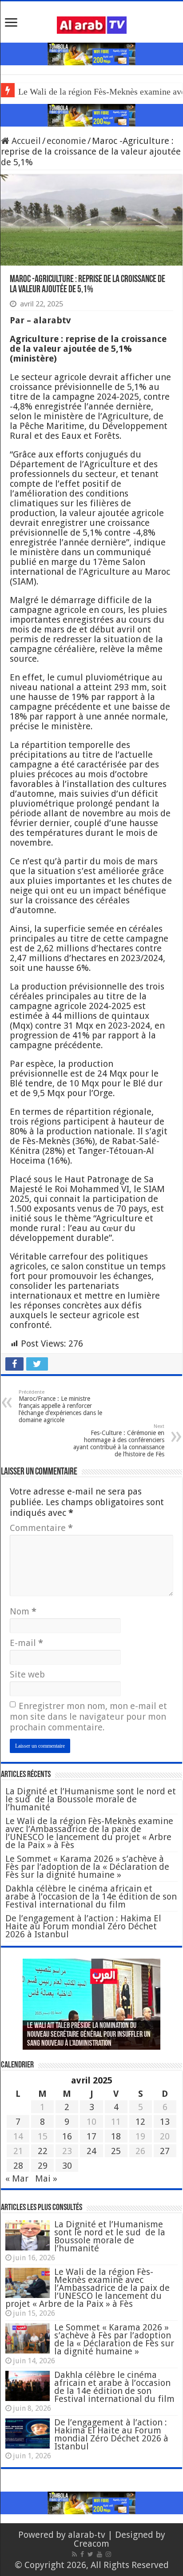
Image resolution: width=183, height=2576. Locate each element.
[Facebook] (82, 2554)
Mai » (46, 2178)
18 (116, 2136)
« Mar (17, 2178)
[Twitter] (90, 2554)
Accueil (25, 141)
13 (165, 2122)
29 (43, 2166)
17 (91, 2136)
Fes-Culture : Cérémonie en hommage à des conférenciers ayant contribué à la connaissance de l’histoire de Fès (119, 1441)
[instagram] (108, 2554)
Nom (23, 1611)
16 (67, 2136)
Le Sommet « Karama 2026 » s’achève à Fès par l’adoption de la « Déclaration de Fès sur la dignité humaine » (87, 1867)
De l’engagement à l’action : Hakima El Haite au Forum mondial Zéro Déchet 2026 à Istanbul (83, 1926)
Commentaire (41, 1528)
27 (165, 2151)
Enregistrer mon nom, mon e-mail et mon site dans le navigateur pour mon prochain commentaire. (88, 1717)
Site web (27, 1674)
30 (67, 2166)
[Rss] (74, 2554)
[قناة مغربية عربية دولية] (92, 24)
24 (91, 2151)
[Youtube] (99, 2554)
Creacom (91, 2544)
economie (66, 141)
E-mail (26, 1643)
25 (116, 2151)
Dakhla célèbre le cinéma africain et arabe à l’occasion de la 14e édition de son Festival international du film (91, 1896)
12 (140, 2122)
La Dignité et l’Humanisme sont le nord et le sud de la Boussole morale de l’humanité (91, 1799)
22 (43, 2151)
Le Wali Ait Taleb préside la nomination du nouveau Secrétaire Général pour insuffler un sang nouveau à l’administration (89, 2035)
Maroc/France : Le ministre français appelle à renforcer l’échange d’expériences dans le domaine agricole (60, 1406)
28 (18, 2166)
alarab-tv (87, 2535)
